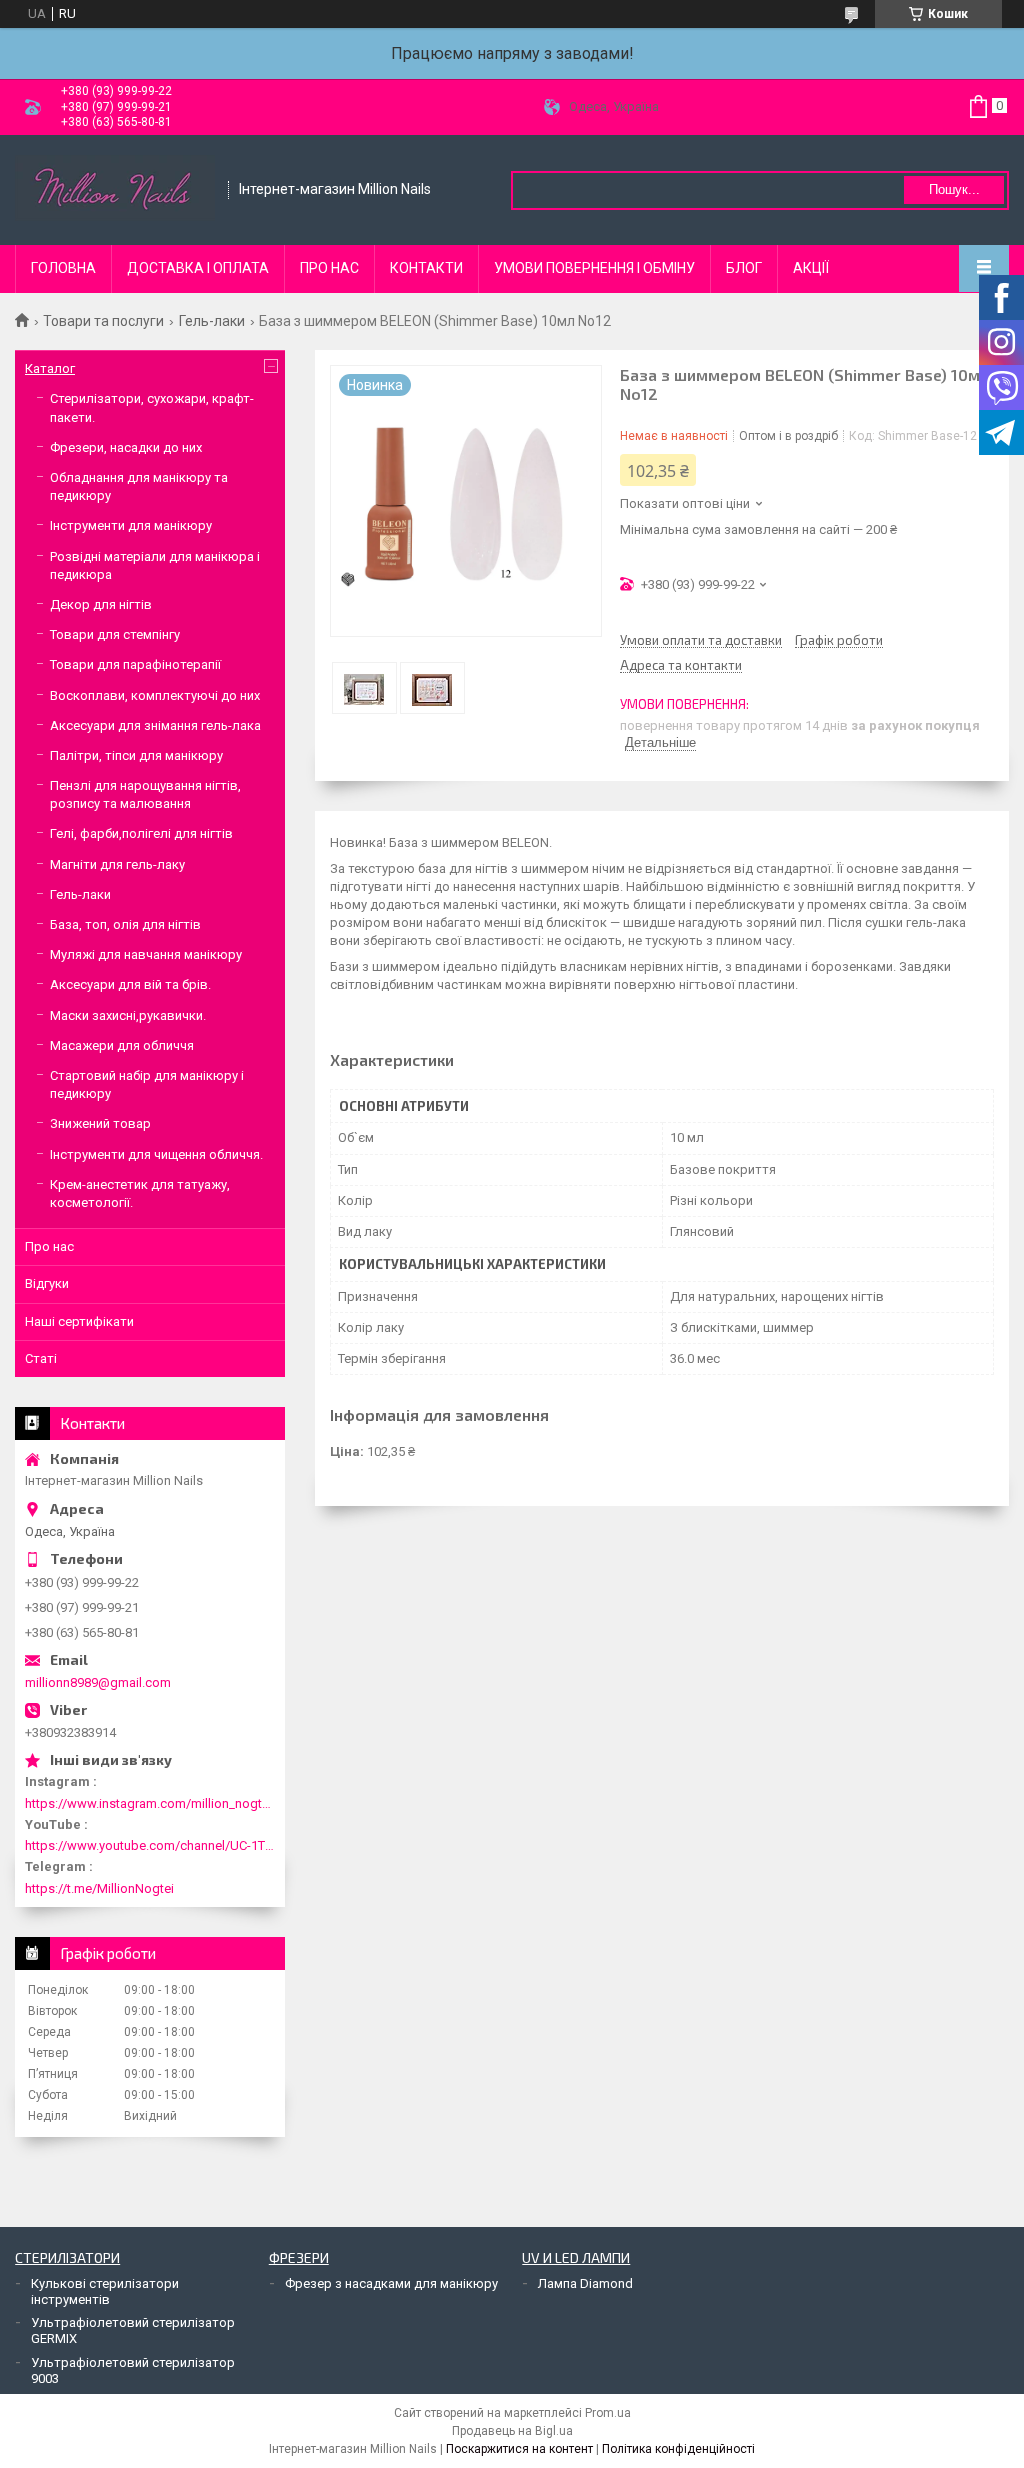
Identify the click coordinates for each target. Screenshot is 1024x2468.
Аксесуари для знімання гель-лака (155, 725)
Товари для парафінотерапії (135, 664)
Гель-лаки (212, 321)
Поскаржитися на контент (519, 2449)
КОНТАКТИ (426, 268)
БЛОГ (744, 268)
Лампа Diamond (585, 2283)
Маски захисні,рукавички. (128, 1015)
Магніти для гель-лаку (117, 864)
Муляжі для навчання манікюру (146, 954)
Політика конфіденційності (678, 2449)
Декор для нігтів (101, 604)
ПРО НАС (329, 268)
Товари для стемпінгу (115, 634)
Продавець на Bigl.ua (512, 2431)
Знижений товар (100, 1123)
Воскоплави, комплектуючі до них (155, 695)
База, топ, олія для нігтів (125, 924)
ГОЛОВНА (63, 268)
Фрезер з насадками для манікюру (391, 2283)
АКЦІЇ (811, 268)
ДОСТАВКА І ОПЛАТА (198, 268)
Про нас (49, 1246)
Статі (41, 1358)
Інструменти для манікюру (131, 525)
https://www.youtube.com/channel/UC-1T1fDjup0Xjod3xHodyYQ (150, 1845)
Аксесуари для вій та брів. (130, 984)
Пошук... (954, 189)
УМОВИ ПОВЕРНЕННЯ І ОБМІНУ (594, 268)
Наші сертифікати (79, 1321)
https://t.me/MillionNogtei (99, 1888)
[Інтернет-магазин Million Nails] (115, 190)
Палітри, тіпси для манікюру (136, 755)
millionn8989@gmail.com (98, 1682)
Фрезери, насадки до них (126, 447)
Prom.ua (608, 2413)
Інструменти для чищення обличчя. (156, 1154)
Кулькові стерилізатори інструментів (105, 2291)
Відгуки (47, 1283)
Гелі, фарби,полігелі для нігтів (141, 833)
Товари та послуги (103, 321)
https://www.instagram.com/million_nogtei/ (150, 1803)
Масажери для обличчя (122, 1045)
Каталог (50, 368)
